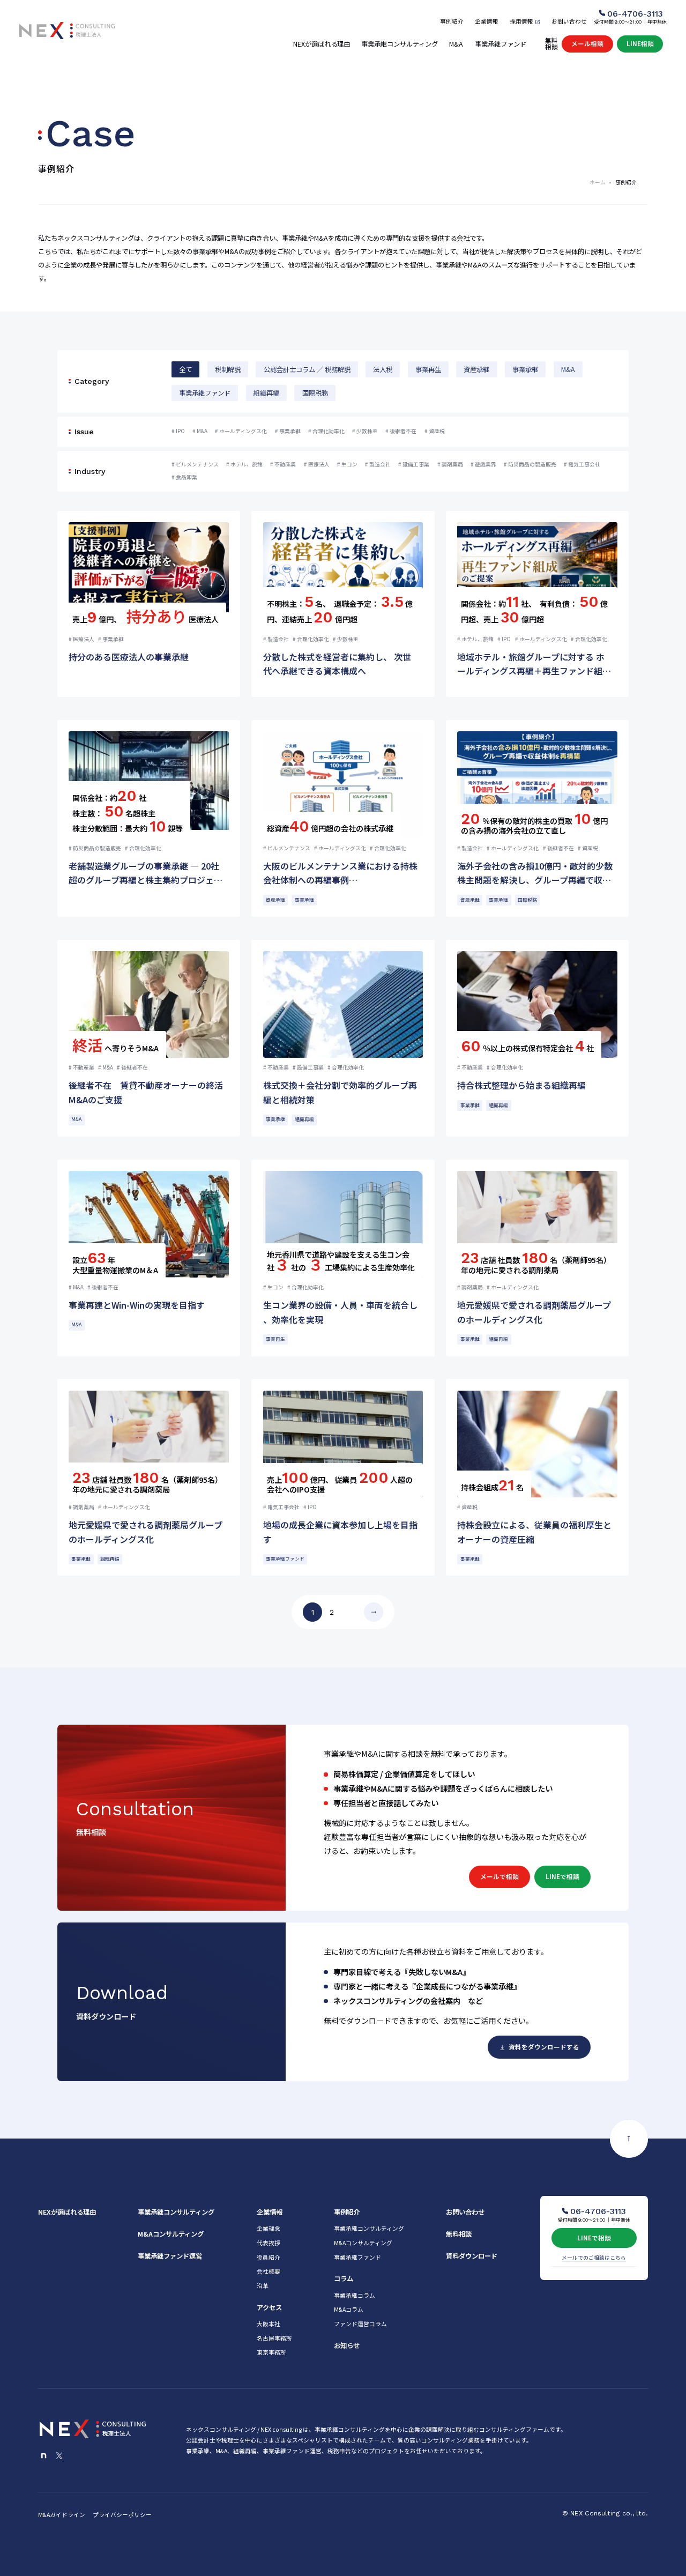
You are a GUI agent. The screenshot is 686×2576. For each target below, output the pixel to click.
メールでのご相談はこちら (594, 2258)
